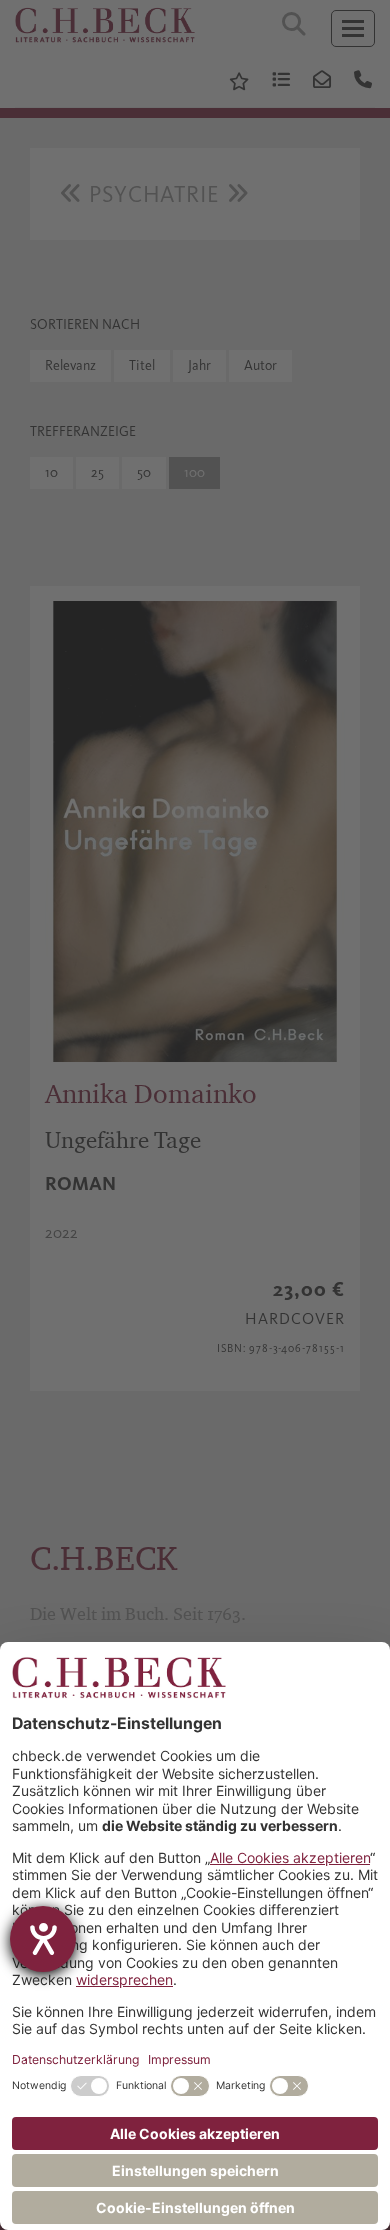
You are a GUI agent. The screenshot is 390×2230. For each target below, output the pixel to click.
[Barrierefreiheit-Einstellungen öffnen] (43, 1939)
